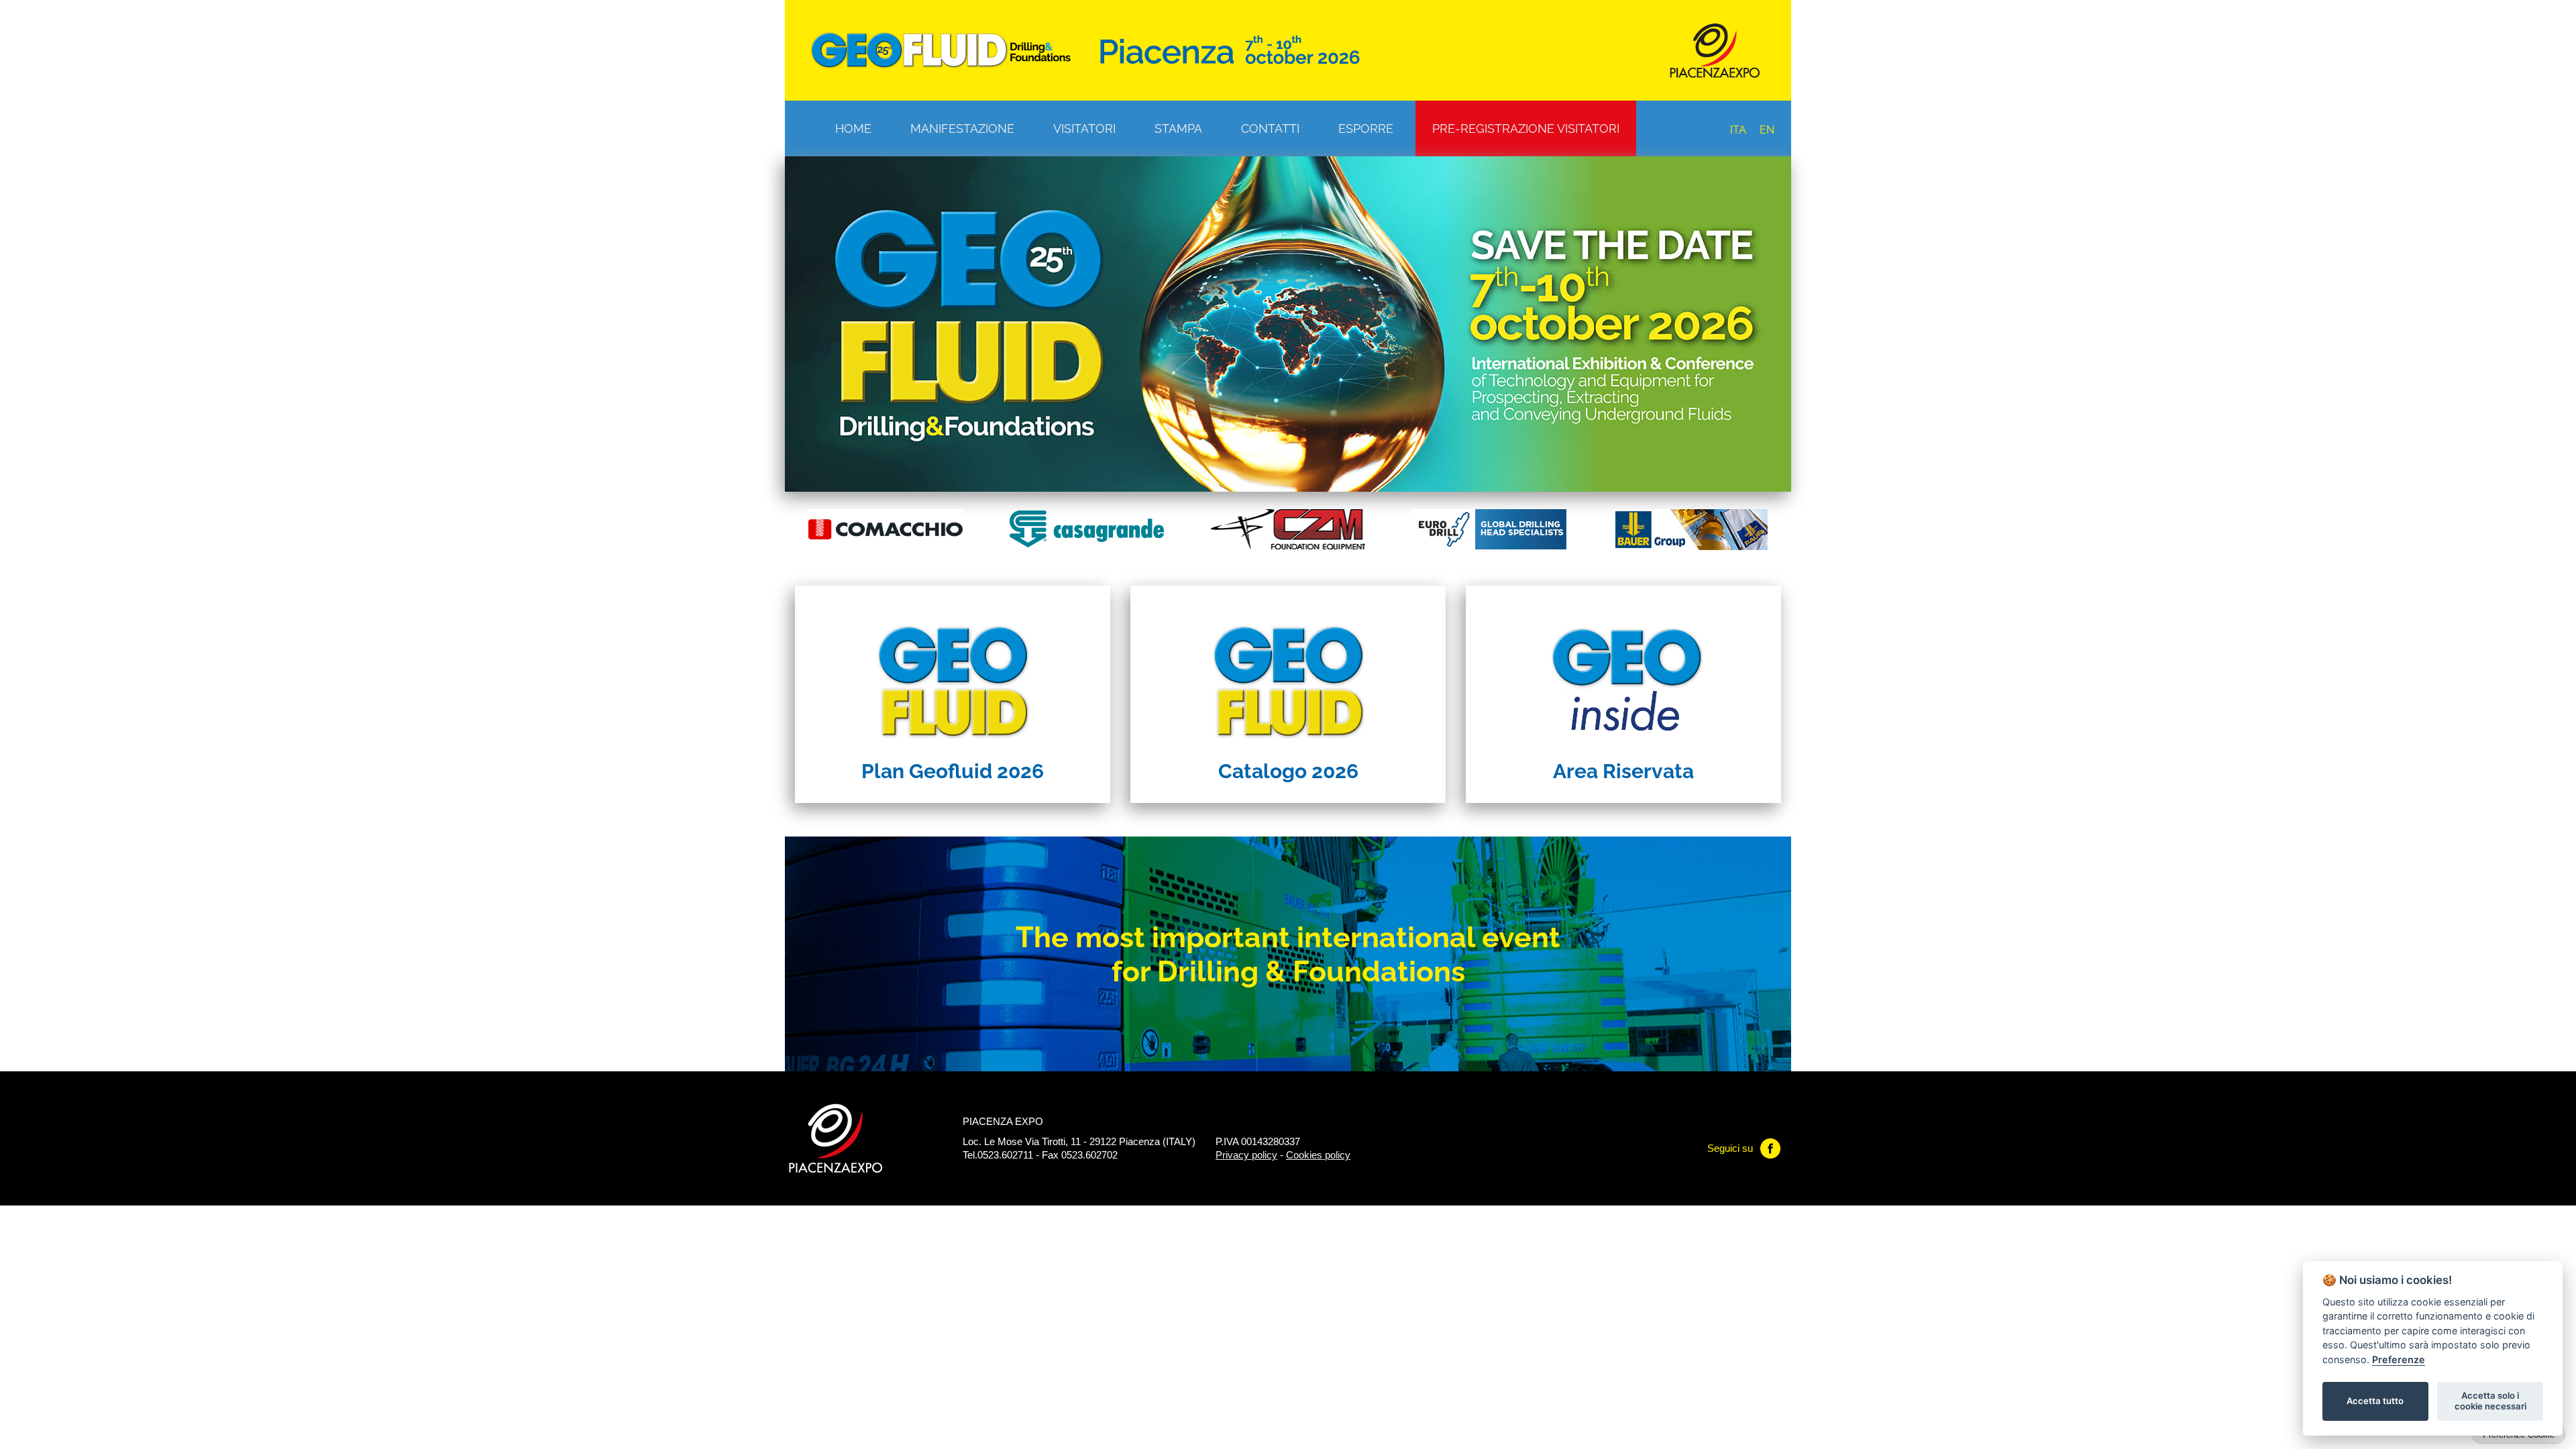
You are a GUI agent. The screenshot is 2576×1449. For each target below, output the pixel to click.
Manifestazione (962, 128)
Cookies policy (1318, 1155)
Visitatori (1084, 128)
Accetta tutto (2375, 1401)
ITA (1738, 130)
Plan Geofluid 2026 (953, 771)
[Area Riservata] (1623, 669)
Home (853, 128)
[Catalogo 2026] (1288, 669)
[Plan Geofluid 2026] (953, 669)
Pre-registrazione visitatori (1526, 128)
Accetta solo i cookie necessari (2490, 1401)
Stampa (1178, 128)
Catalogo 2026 (1288, 771)
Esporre (1366, 128)
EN (1767, 130)
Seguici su (1730, 1148)
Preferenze (2399, 1359)
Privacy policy (1246, 1155)
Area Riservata (1623, 771)
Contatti (1270, 128)
